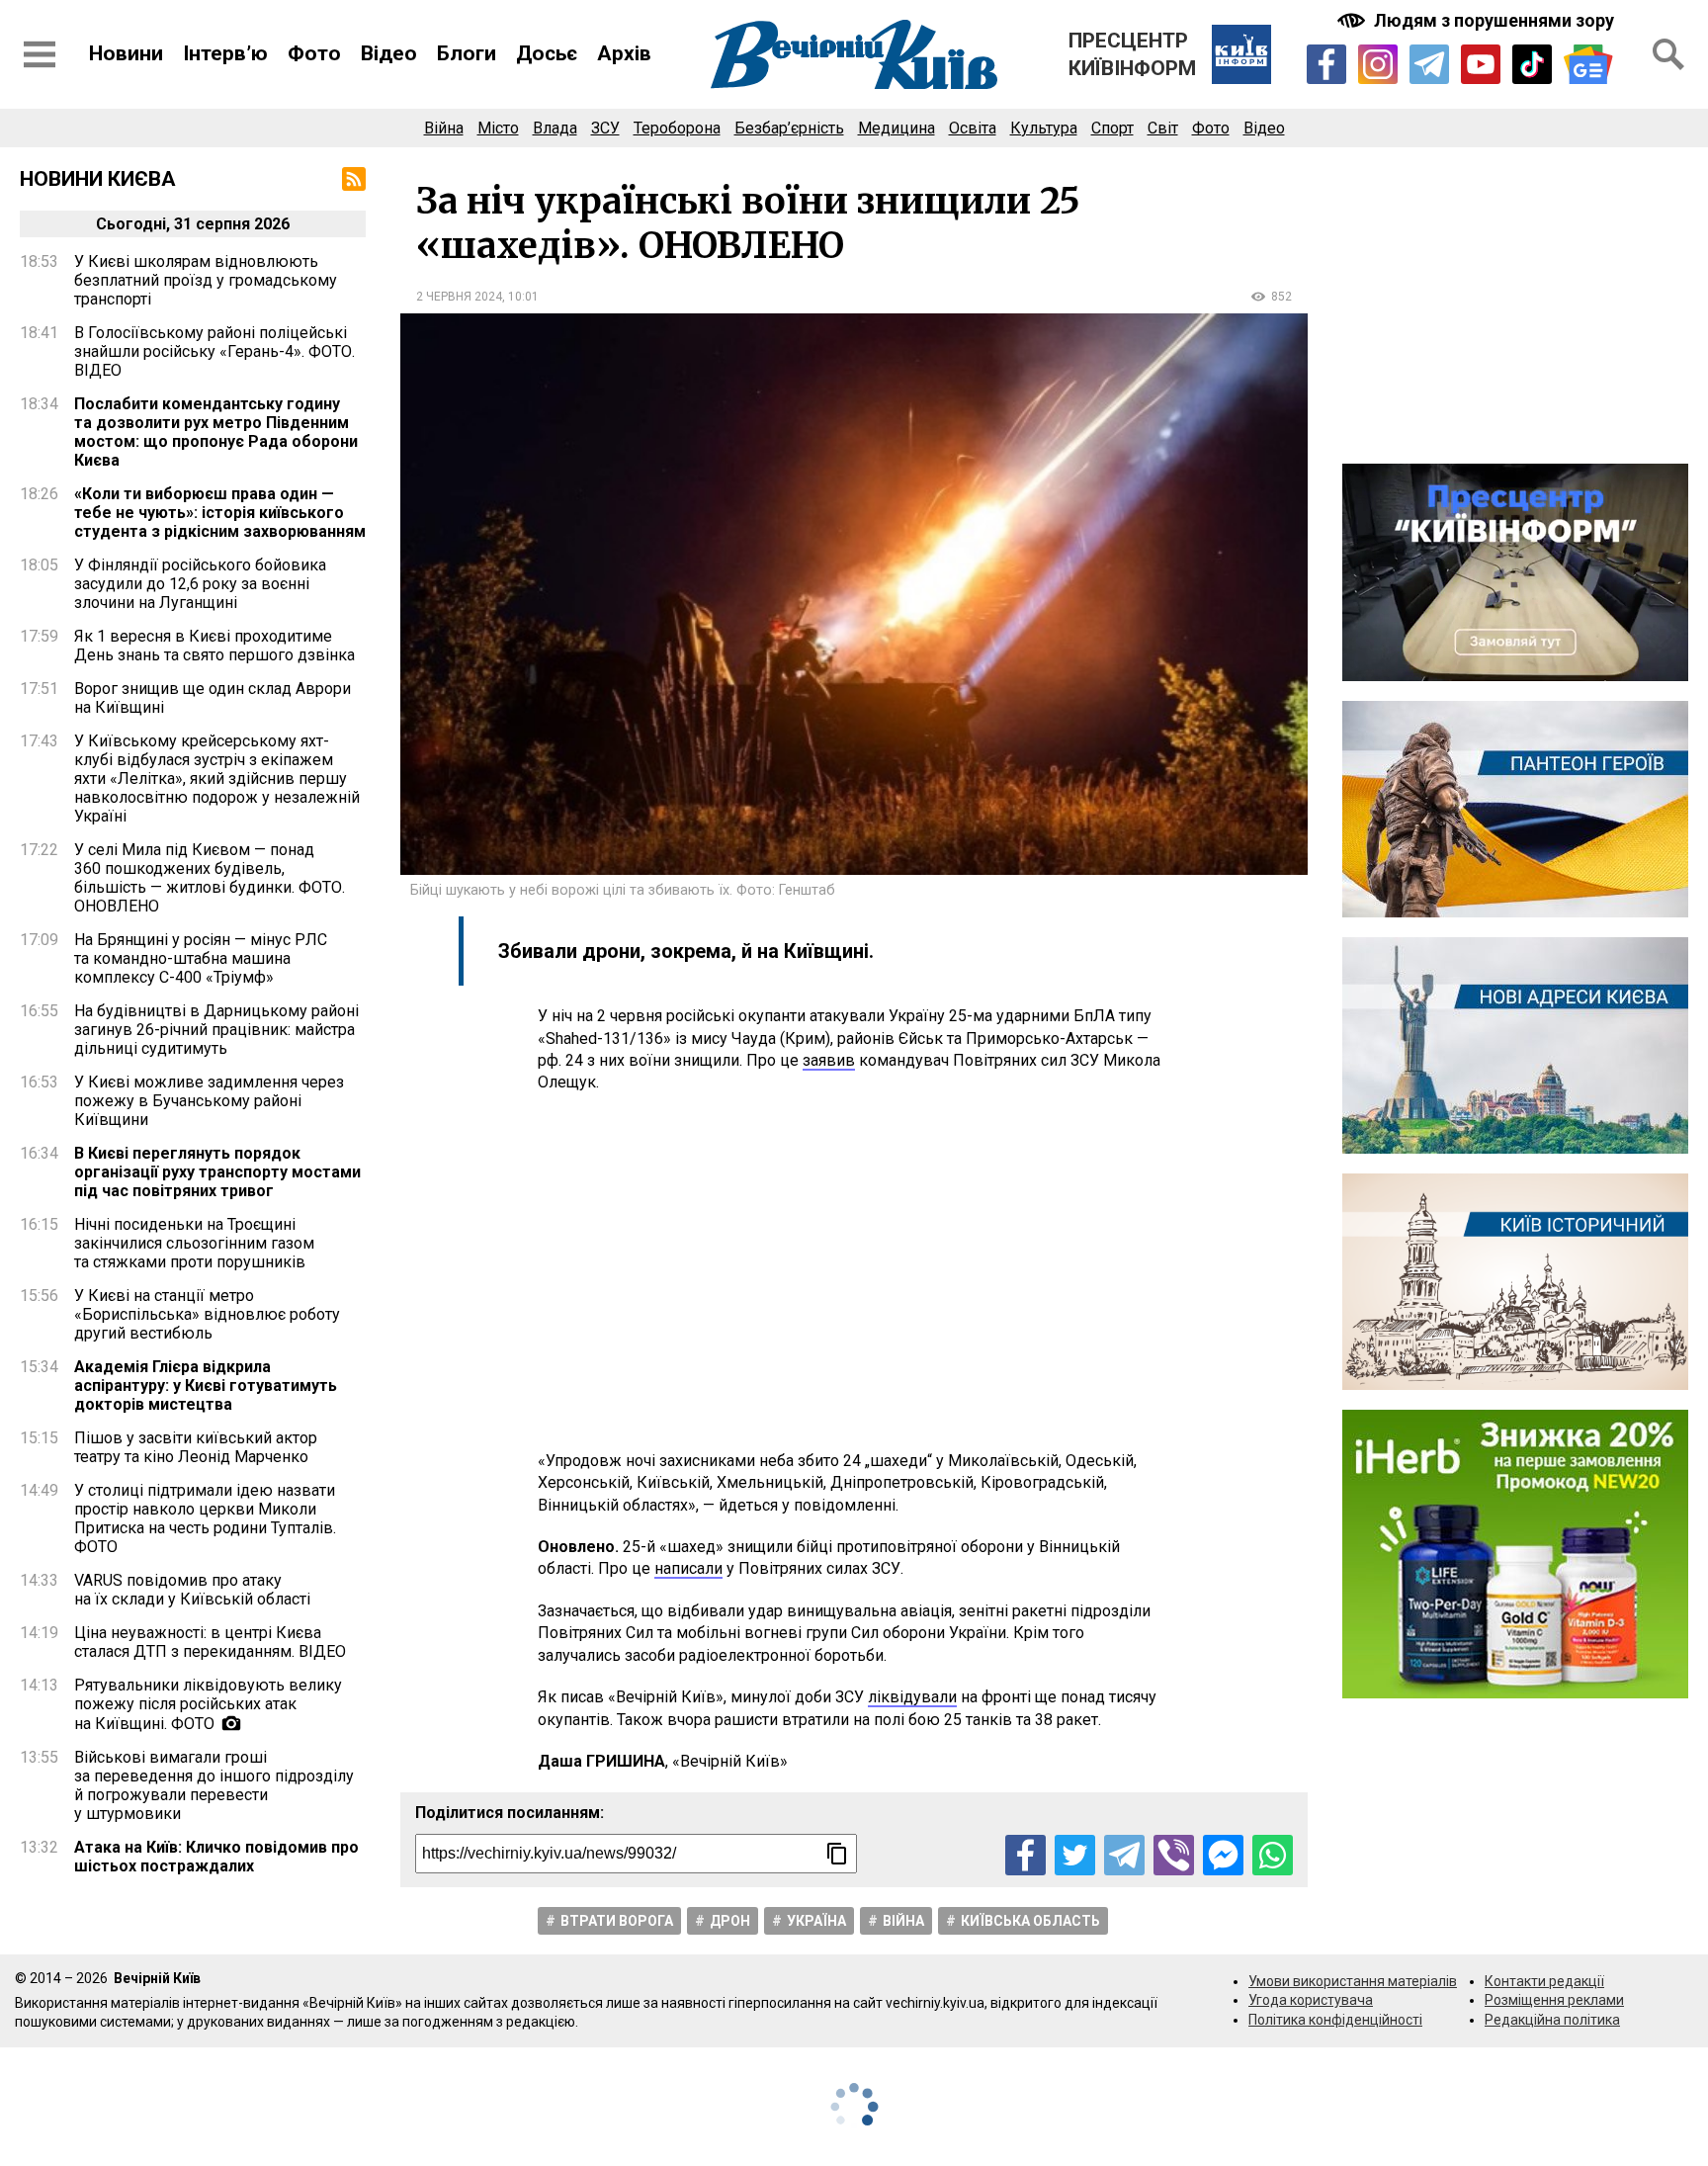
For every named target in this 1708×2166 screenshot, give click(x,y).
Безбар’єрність (789, 128)
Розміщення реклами (1554, 2000)
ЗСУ (605, 128)
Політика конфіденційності (1335, 2020)
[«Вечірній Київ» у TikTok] (1532, 64)
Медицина (897, 128)
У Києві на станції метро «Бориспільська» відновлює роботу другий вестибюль (207, 1314)
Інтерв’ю (225, 53)
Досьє (547, 53)
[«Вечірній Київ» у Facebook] (1326, 64)
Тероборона (677, 128)
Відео (389, 53)
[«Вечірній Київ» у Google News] (1588, 65)
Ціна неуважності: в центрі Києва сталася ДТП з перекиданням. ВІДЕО (210, 1642)
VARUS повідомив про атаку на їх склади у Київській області (192, 1590)
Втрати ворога (617, 1921)
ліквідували (912, 1697)
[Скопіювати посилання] (837, 1854)
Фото (314, 53)
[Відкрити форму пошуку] (1668, 54)
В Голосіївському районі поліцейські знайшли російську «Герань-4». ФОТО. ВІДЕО (214, 351)
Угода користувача (1311, 2000)
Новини (126, 53)
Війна (444, 128)
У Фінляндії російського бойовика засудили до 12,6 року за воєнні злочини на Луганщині (200, 584)
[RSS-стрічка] (354, 179)
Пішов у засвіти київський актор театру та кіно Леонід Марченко (196, 1447)
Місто (498, 128)
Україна (816, 1921)
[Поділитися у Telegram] (1124, 1855)
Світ (1163, 128)
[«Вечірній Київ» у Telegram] (1429, 64)
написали (688, 1568)
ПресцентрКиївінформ (1132, 54)
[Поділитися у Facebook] (1025, 1855)
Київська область (1030, 1921)
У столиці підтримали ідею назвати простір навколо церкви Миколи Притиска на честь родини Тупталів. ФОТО (205, 1518)
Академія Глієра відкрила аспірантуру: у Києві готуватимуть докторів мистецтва (206, 1386)
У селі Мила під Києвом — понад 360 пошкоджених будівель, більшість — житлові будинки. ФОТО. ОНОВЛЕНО (210, 878)
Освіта (973, 128)
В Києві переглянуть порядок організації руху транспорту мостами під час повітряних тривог (217, 1172)
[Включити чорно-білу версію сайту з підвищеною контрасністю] (1478, 20)
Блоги (467, 53)
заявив (829, 1060)
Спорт (1112, 128)
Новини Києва (98, 179)
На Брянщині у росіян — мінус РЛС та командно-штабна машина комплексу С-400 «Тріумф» (201, 958)
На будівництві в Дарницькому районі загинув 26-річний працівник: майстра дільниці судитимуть (216, 1030)
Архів (624, 53)
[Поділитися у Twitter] (1075, 1855)
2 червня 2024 (459, 297)
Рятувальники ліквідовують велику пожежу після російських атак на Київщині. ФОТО (208, 1704)
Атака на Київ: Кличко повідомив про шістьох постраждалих (216, 1857)
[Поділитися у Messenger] (1223, 1855)
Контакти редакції (1544, 1981)
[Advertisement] (854, 1272)
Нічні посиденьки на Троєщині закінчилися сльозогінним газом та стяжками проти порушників (194, 1243)
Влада (555, 128)
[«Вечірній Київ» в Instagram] (1378, 64)
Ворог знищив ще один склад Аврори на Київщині (213, 698)
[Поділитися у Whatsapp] (1273, 1855)
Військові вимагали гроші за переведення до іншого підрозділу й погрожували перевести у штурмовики (214, 1785)
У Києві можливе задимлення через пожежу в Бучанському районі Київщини (209, 1101)
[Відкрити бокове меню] (40, 54)
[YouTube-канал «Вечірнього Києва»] (1481, 64)
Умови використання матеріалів (1353, 1981)
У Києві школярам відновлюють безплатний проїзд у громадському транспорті (206, 280)
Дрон (730, 1921)
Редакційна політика (1552, 2020)
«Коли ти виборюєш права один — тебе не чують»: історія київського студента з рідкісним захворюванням (220, 513)
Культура (1044, 128)
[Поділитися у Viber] (1174, 1855)
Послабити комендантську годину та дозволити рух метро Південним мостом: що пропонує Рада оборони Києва (216, 432)
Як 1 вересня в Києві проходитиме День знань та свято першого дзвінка (214, 646)
